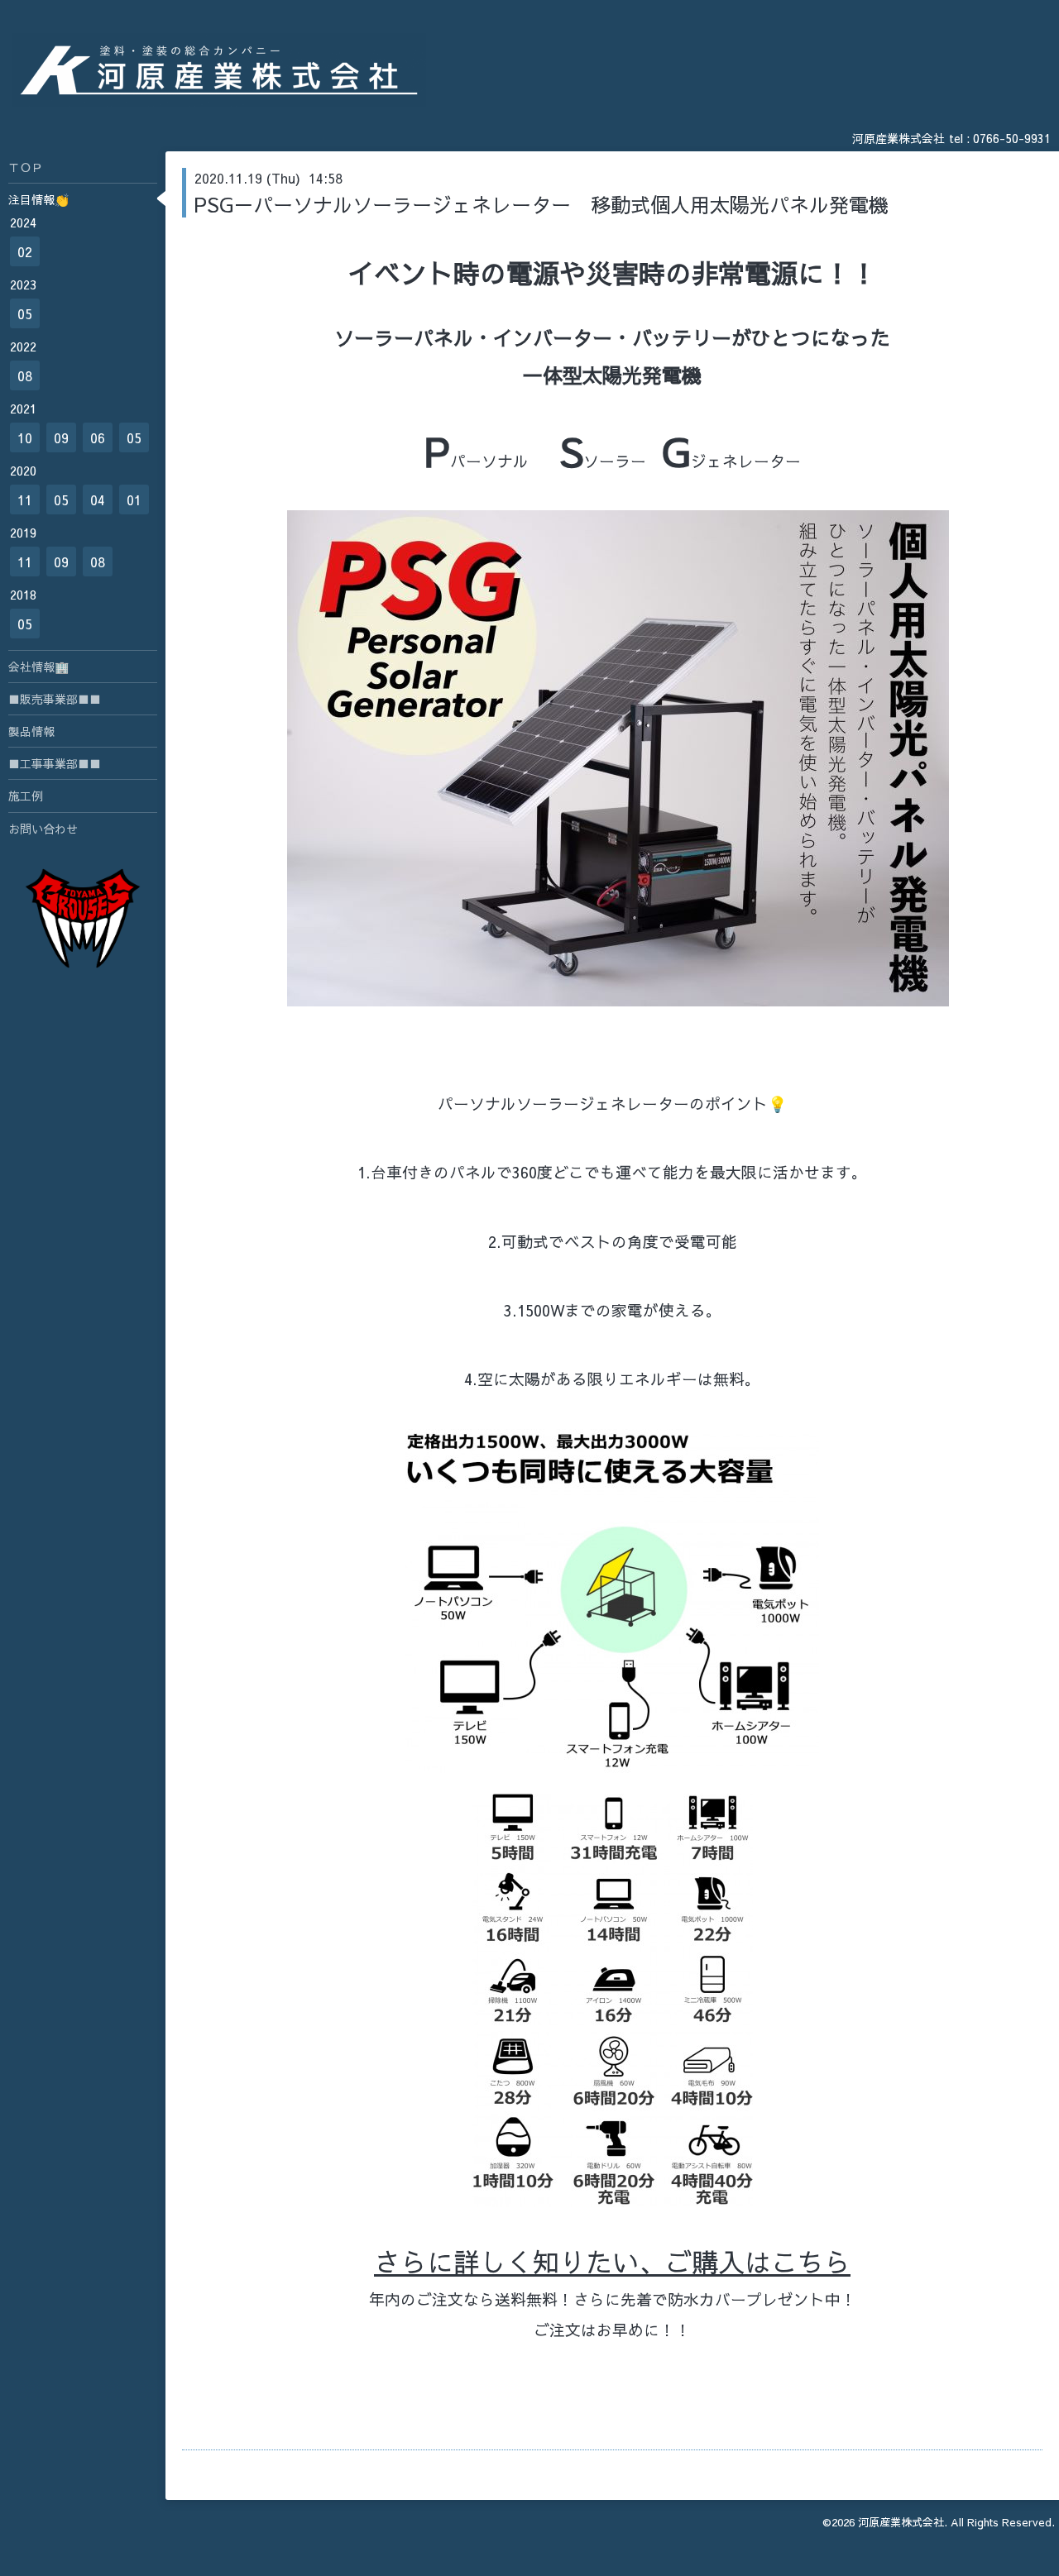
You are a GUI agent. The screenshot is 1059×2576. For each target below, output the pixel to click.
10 (25, 437)
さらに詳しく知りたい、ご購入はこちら (612, 2261)
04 (98, 499)
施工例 (26, 796)
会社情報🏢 (38, 667)
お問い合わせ (43, 829)
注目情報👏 (38, 199)
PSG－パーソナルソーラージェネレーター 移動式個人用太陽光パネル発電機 (541, 204)
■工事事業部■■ (55, 763)
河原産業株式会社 (901, 2522)
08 (25, 375)
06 (98, 437)
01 (134, 499)
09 (61, 437)
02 (25, 251)
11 (25, 499)
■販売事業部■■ (55, 699)
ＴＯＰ (26, 167)
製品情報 (31, 731)
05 (25, 313)
